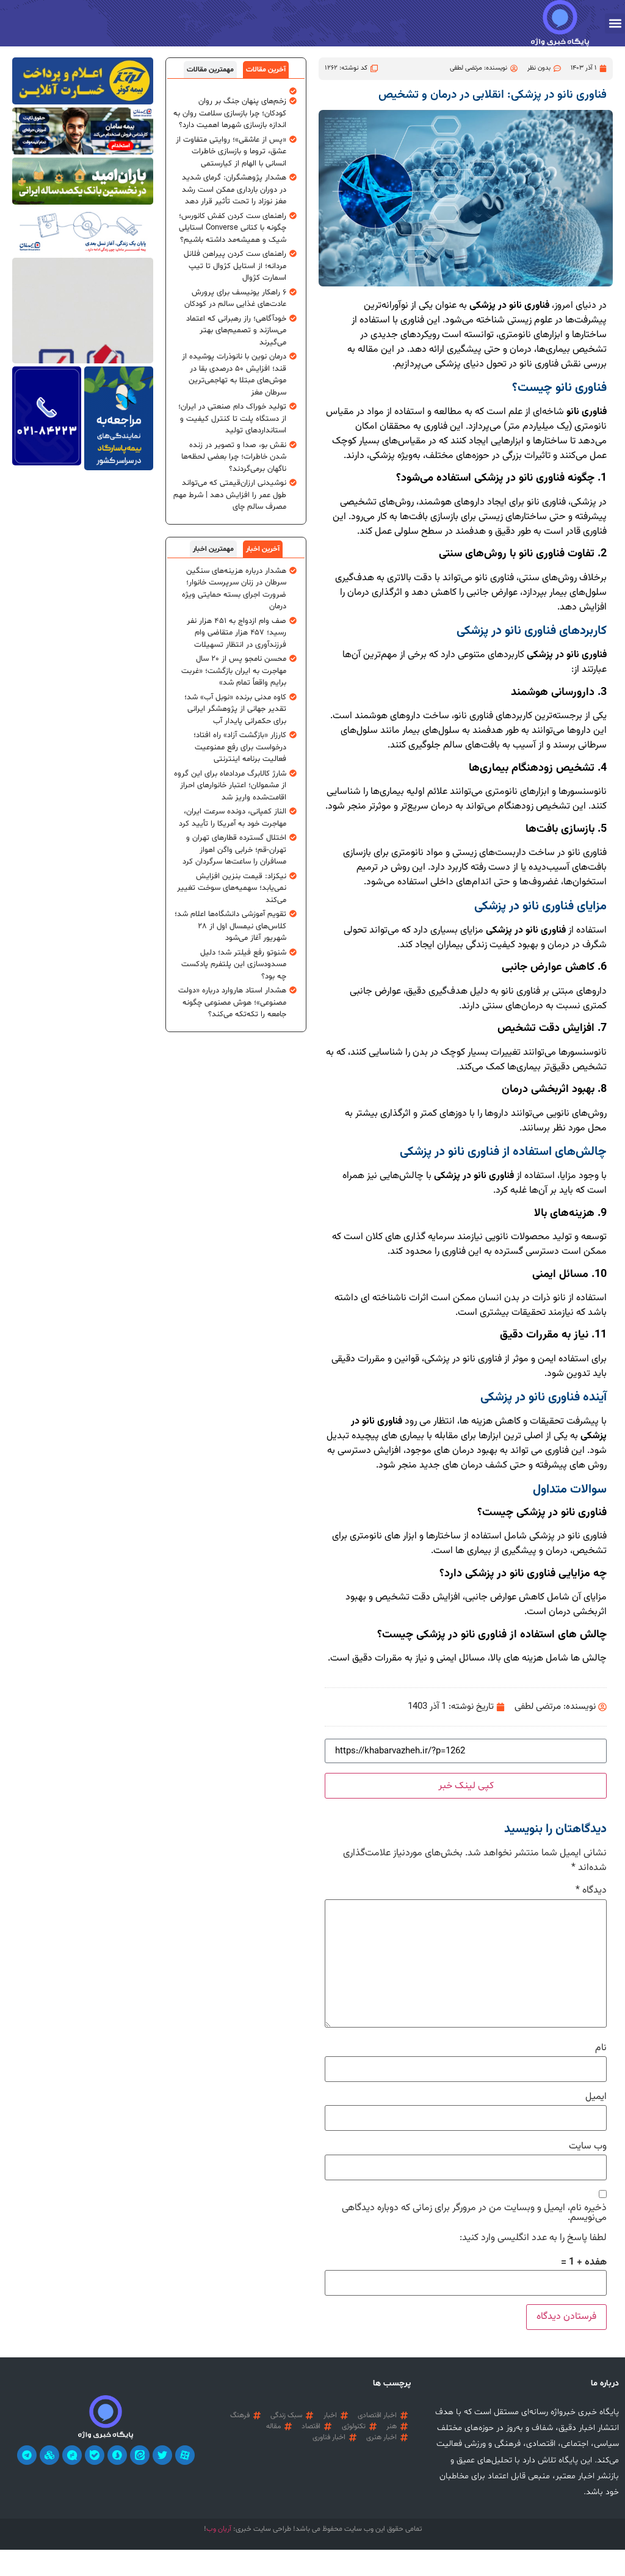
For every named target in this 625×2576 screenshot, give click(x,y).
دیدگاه (591, 1891)
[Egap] (72, 2455)
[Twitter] (162, 2455)
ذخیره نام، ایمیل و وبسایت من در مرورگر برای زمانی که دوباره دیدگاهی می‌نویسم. (474, 2213)
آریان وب (219, 2529)
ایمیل (596, 2097)
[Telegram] (27, 2455)
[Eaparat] (185, 2455)
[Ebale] (95, 2455)
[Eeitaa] (140, 2455)
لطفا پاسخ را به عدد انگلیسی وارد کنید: (533, 2238)
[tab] (266, 70)
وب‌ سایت (588, 2147)
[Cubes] (49, 2455)
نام (601, 2048)
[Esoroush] (117, 2455)
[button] (615, 24)
